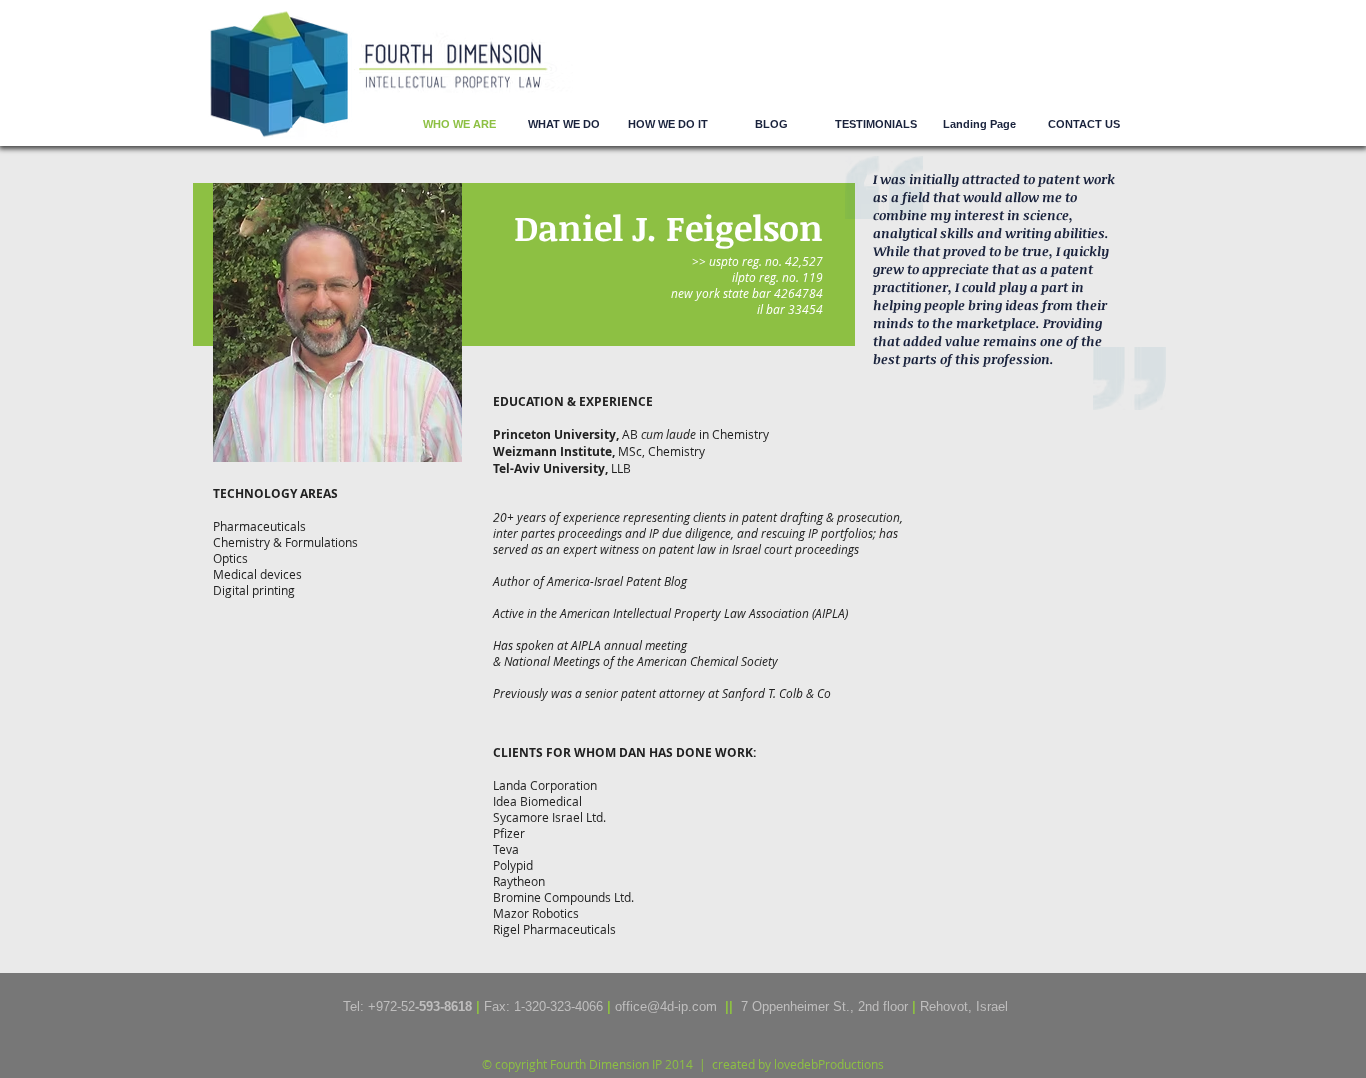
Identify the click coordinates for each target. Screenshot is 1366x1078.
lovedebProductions (829, 1064)
